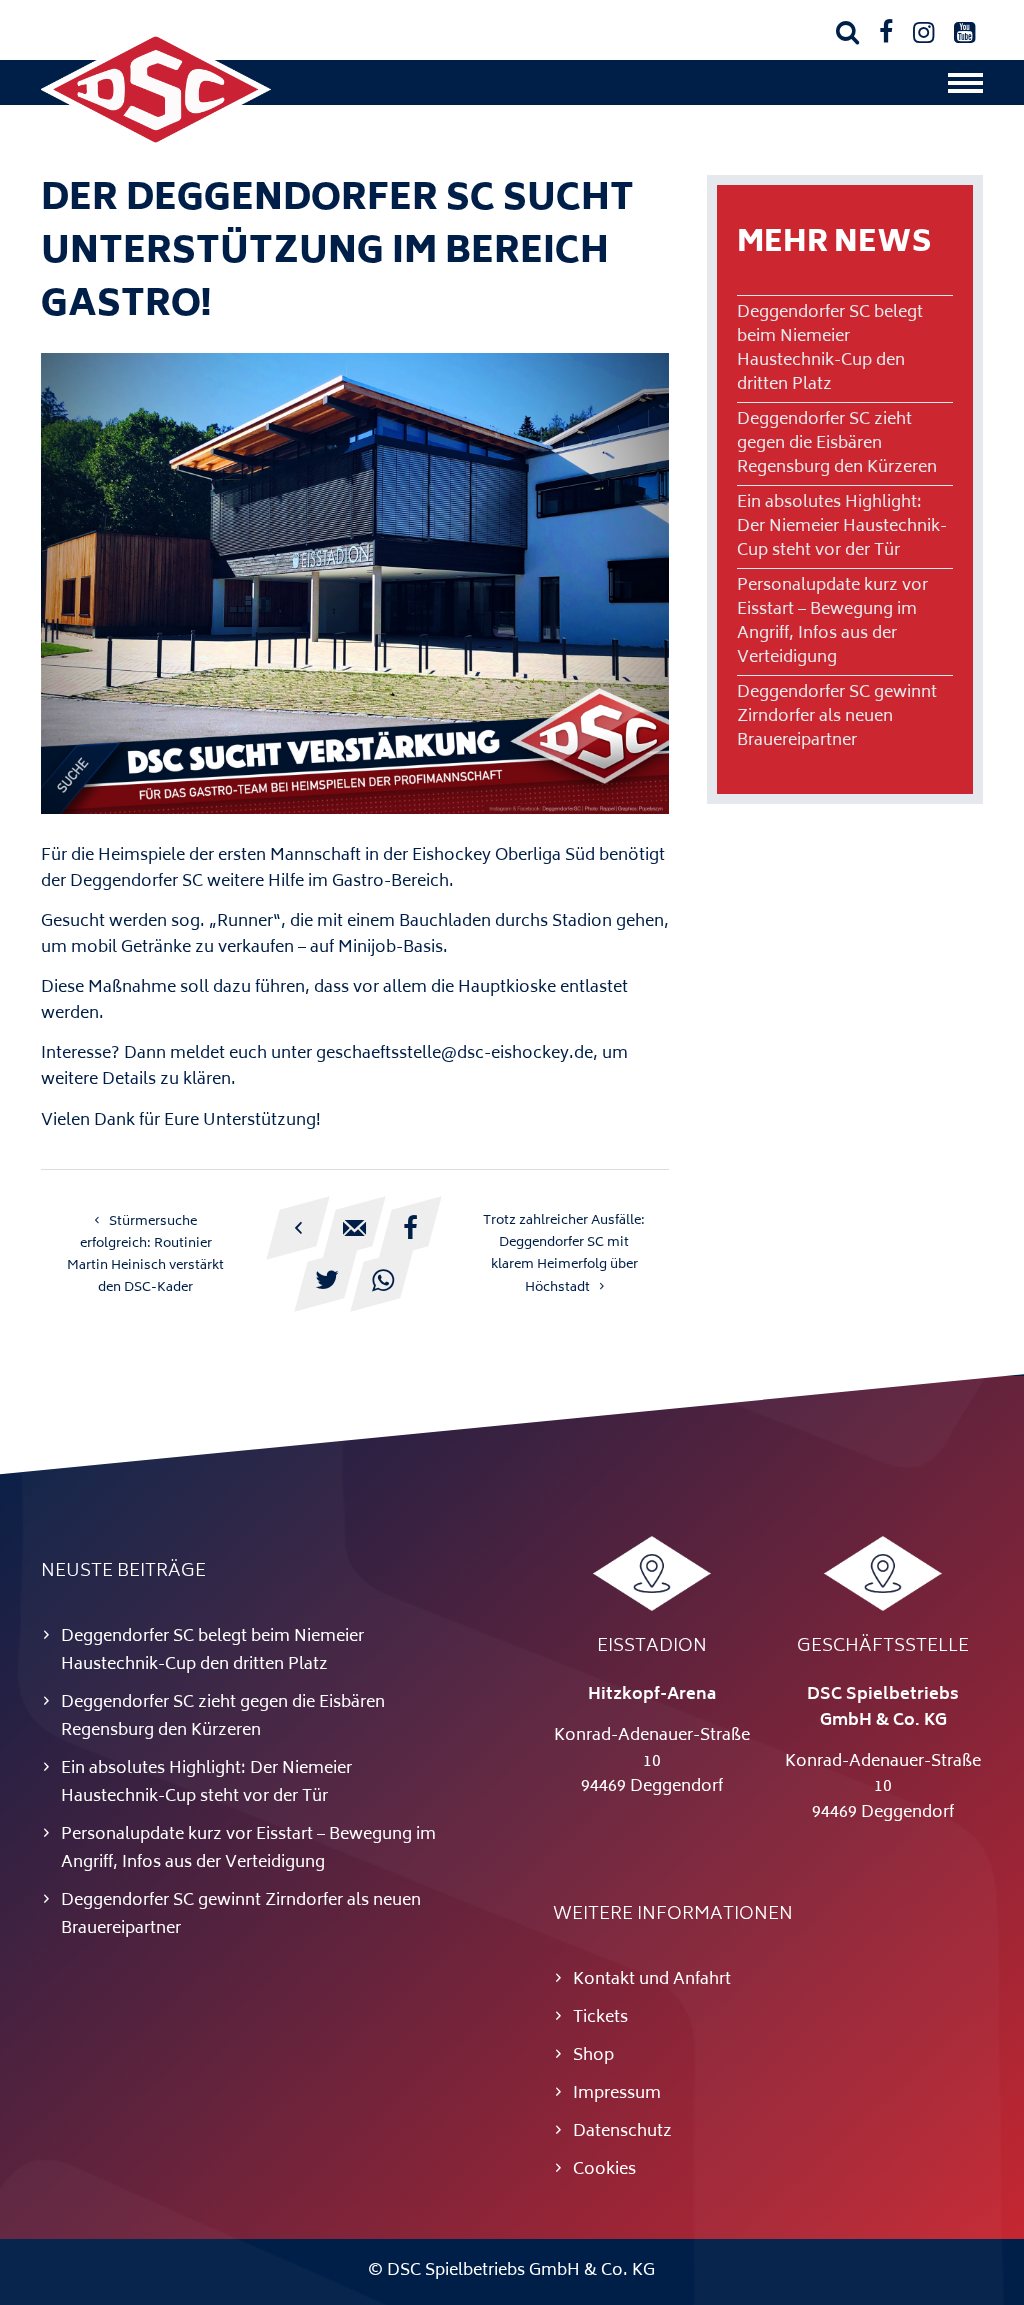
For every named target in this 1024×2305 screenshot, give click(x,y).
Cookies (604, 2170)
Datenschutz (622, 2132)
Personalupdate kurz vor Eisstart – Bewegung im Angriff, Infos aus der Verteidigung (832, 622)
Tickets (600, 2018)
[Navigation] (965, 88)
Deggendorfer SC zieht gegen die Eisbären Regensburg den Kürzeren (837, 444)
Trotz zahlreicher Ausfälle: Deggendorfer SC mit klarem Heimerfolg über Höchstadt (564, 1254)
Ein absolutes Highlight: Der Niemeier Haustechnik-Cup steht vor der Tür (842, 527)
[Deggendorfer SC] (156, 145)
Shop (593, 2056)
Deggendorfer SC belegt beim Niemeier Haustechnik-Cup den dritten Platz (830, 349)
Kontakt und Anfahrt (652, 1980)
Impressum (617, 2094)
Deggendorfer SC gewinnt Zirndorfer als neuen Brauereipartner (837, 717)
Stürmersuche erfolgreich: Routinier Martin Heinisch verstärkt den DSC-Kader (145, 1255)
